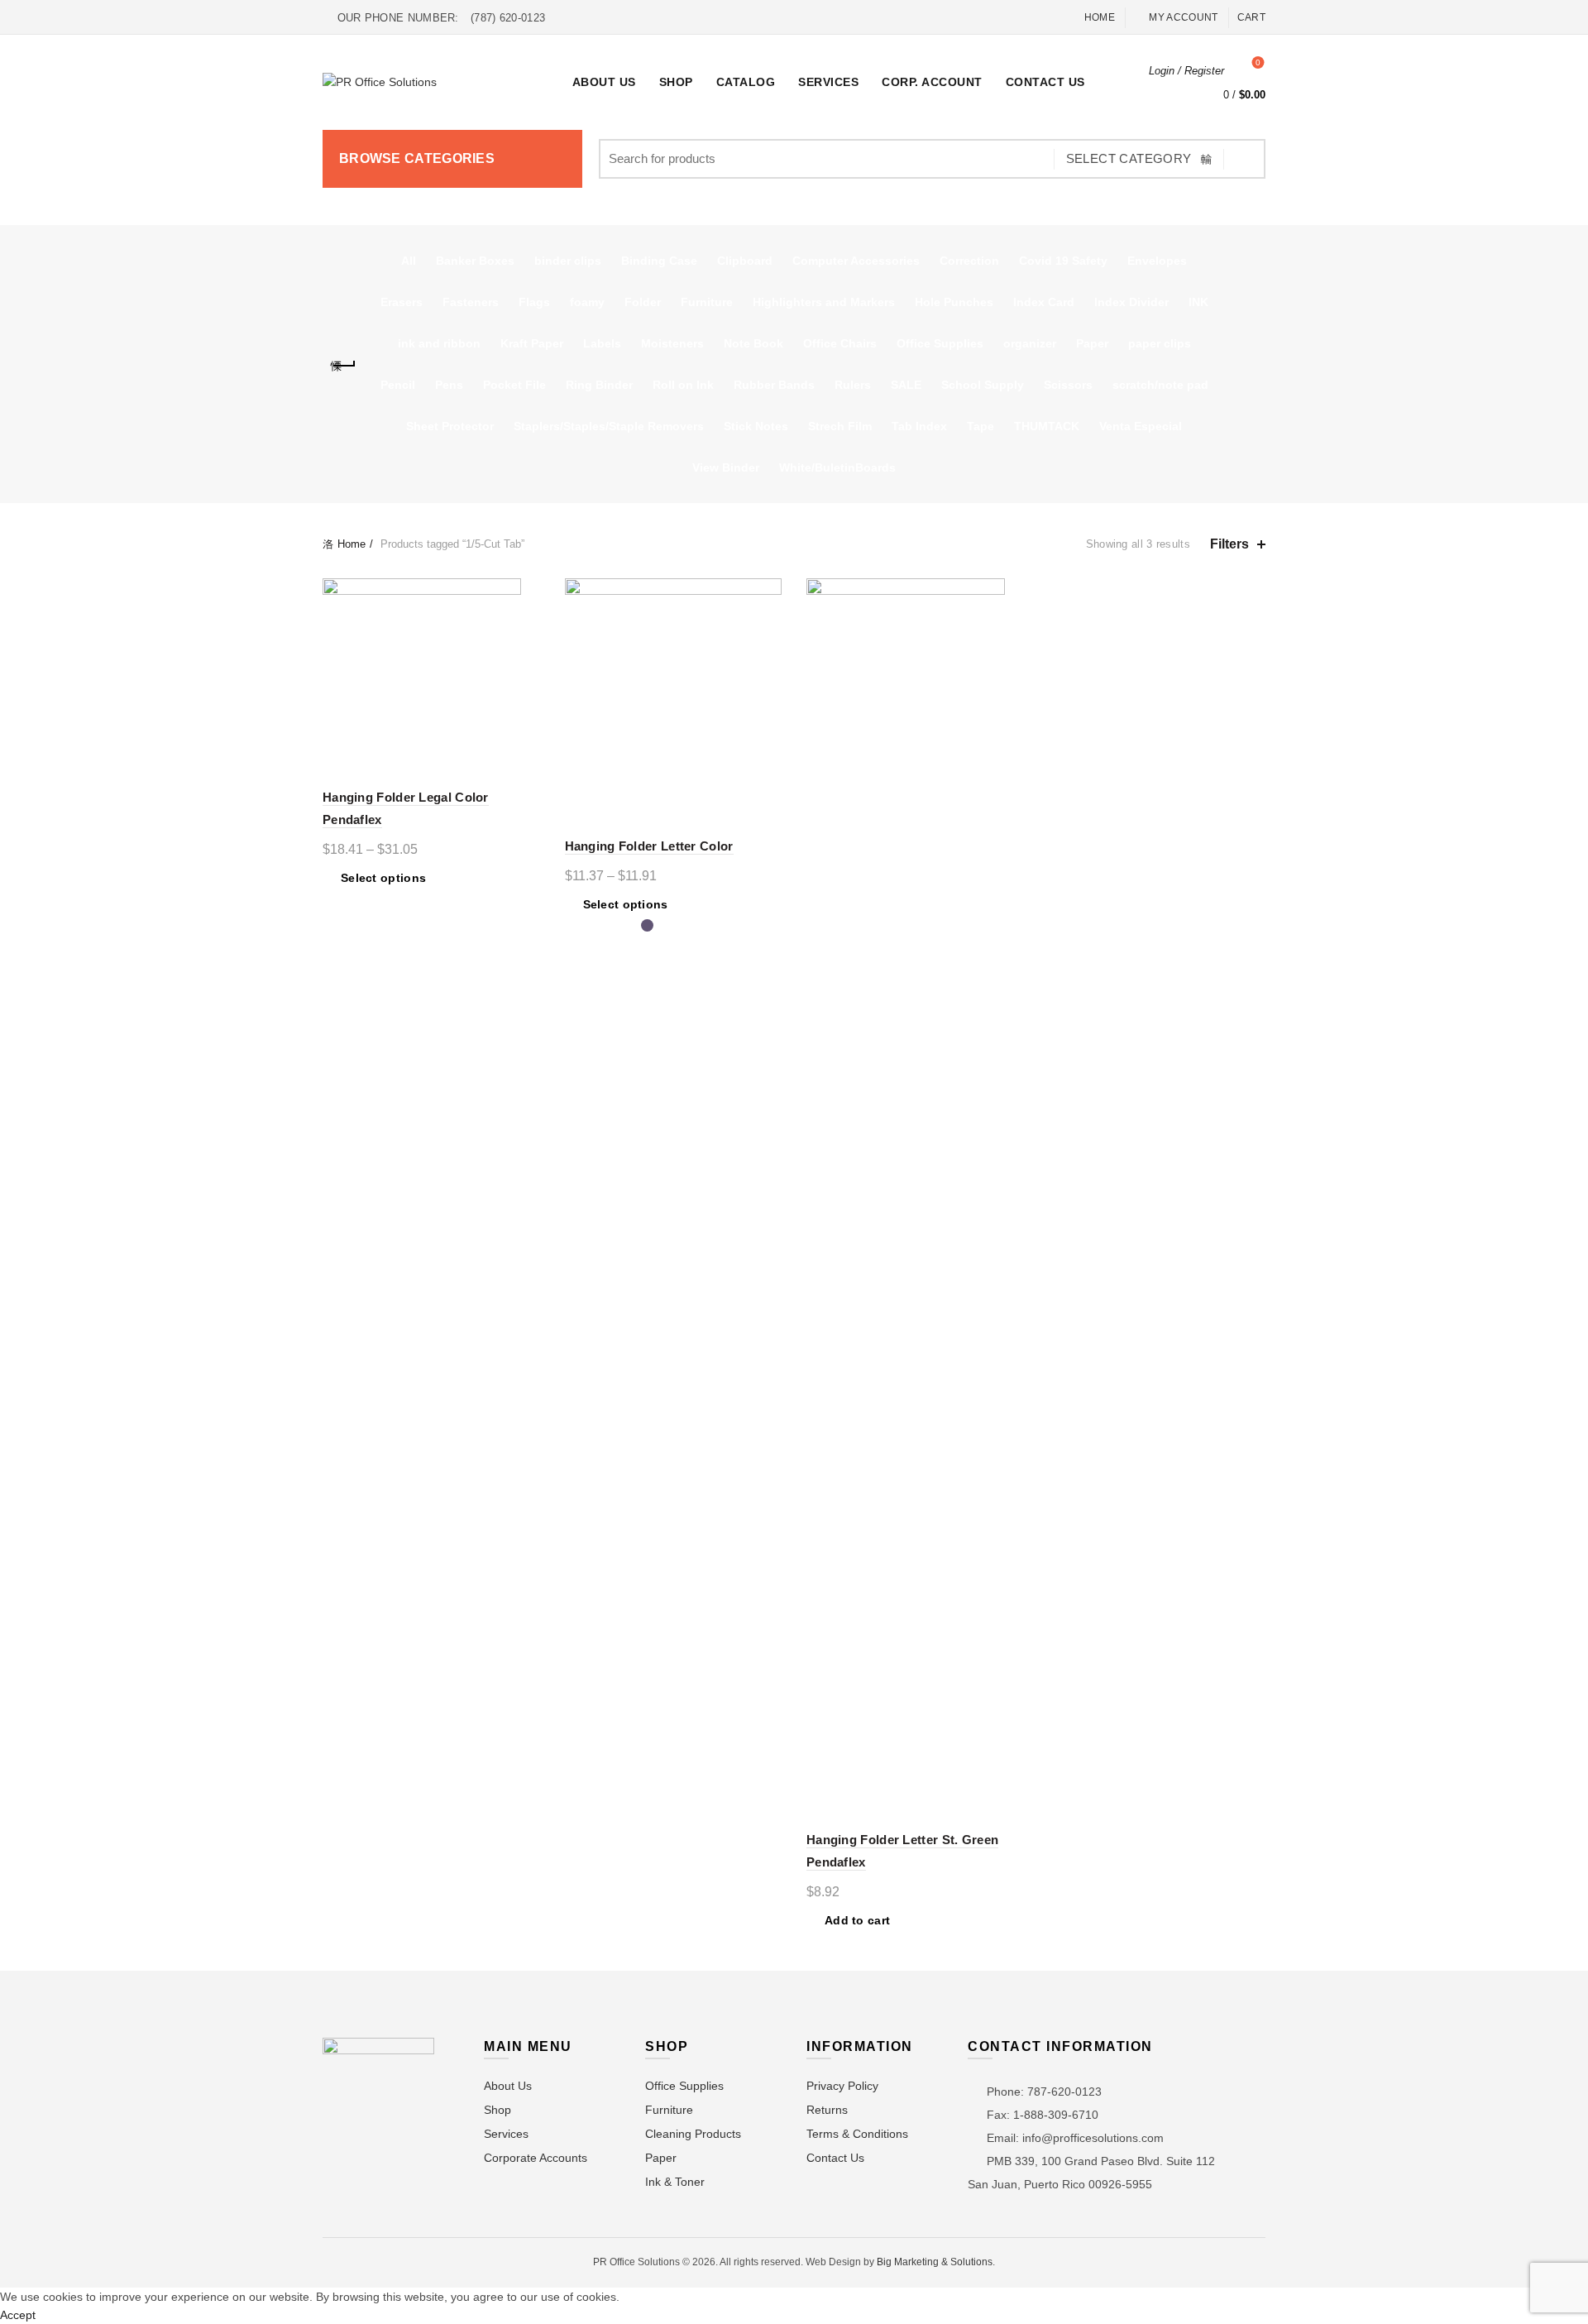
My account (1183, 17)
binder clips (568, 261)
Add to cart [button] (857, 1920)
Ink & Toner (675, 2182)
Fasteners (471, 302)
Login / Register (1186, 71)
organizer (1030, 343)
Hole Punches (954, 302)
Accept (18, 2315)
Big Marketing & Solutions (935, 2262)
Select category (1129, 158)
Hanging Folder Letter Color (649, 846)
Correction (969, 261)
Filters (1229, 544)
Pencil (398, 385)
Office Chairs (840, 343)
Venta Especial (1141, 426)
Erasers (402, 302)
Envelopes (1157, 261)
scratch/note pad (1160, 385)
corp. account (932, 82)
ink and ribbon (439, 343)
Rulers (853, 385)
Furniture (707, 302)
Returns (827, 2110)
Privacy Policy (842, 2086)
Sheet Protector (450, 426)
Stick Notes (756, 426)
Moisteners (672, 343)
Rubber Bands (774, 385)
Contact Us (1045, 82)
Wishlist (1258, 62)
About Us (604, 82)
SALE (906, 385)
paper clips (1160, 343)
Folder (643, 302)
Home (1100, 17)
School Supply (983, 385)
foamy (587, 302)
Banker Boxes (475, 261)
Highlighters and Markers (824, 302)
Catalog (746, 82)
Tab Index (919, 426)
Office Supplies (940, 343)
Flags (534, 302)
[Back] (343, 366)
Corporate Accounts (536, 2158)
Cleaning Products (693, 2134)
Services (828, 82)
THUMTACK (1047, 426)
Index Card (1044, 302)
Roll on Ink (683, 385)
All (409, 261)
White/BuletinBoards (837, 467)
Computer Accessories (856, 261)
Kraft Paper (532, 343)
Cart (1251, 17)
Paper (1092, 343)
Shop (676, 82)
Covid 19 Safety (1063, 261)
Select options (383, 878)
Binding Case (659, 261)
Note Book (753, 343)
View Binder (726, 467)
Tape (981, 426)
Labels (602, 343)
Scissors (1068, 385)
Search (1245, 159)
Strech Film (840, 426)
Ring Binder (599, 385)
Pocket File (514, 385)
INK (1198, 302)
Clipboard (745, 261)
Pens (449, 385)
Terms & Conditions (857, 2134)
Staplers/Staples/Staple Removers (609, 426)
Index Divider (1131, 302)
